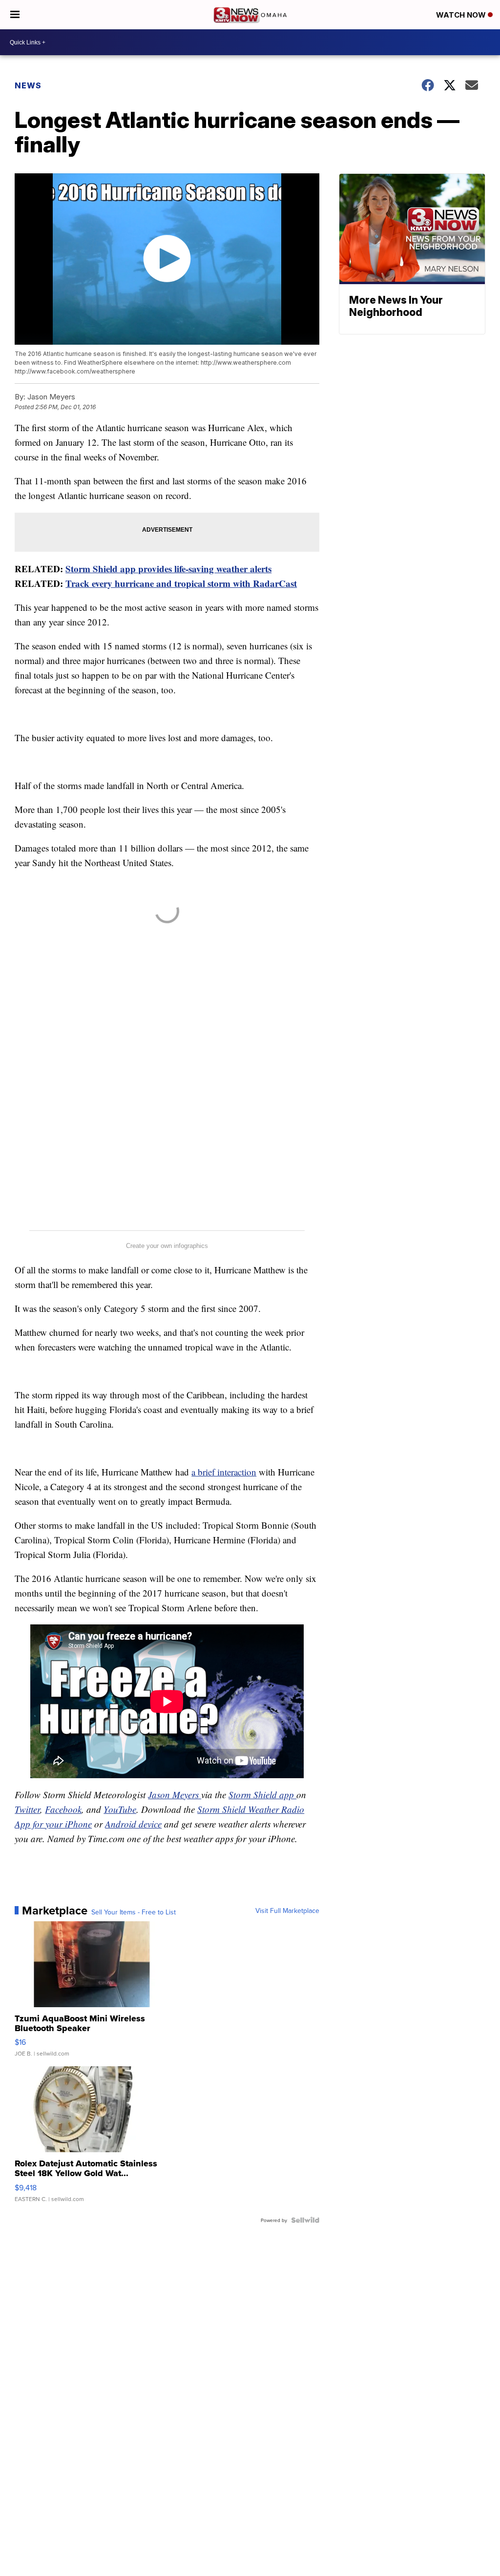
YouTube (120, 1809)
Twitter (27, 1809)
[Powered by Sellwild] (305, 2220)
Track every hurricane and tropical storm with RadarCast (181, 583)
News (28, 85)
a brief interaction (224, 1472)
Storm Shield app (262, 1795)
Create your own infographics (167, 1246)
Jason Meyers (175, 1795)
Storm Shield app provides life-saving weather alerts (168, 569)
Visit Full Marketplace (287, 1911)
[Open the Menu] (15, 15)
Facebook (63, 1809)
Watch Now (462, 15)
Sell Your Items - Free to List (134, 1912)
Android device (133, 1824)
